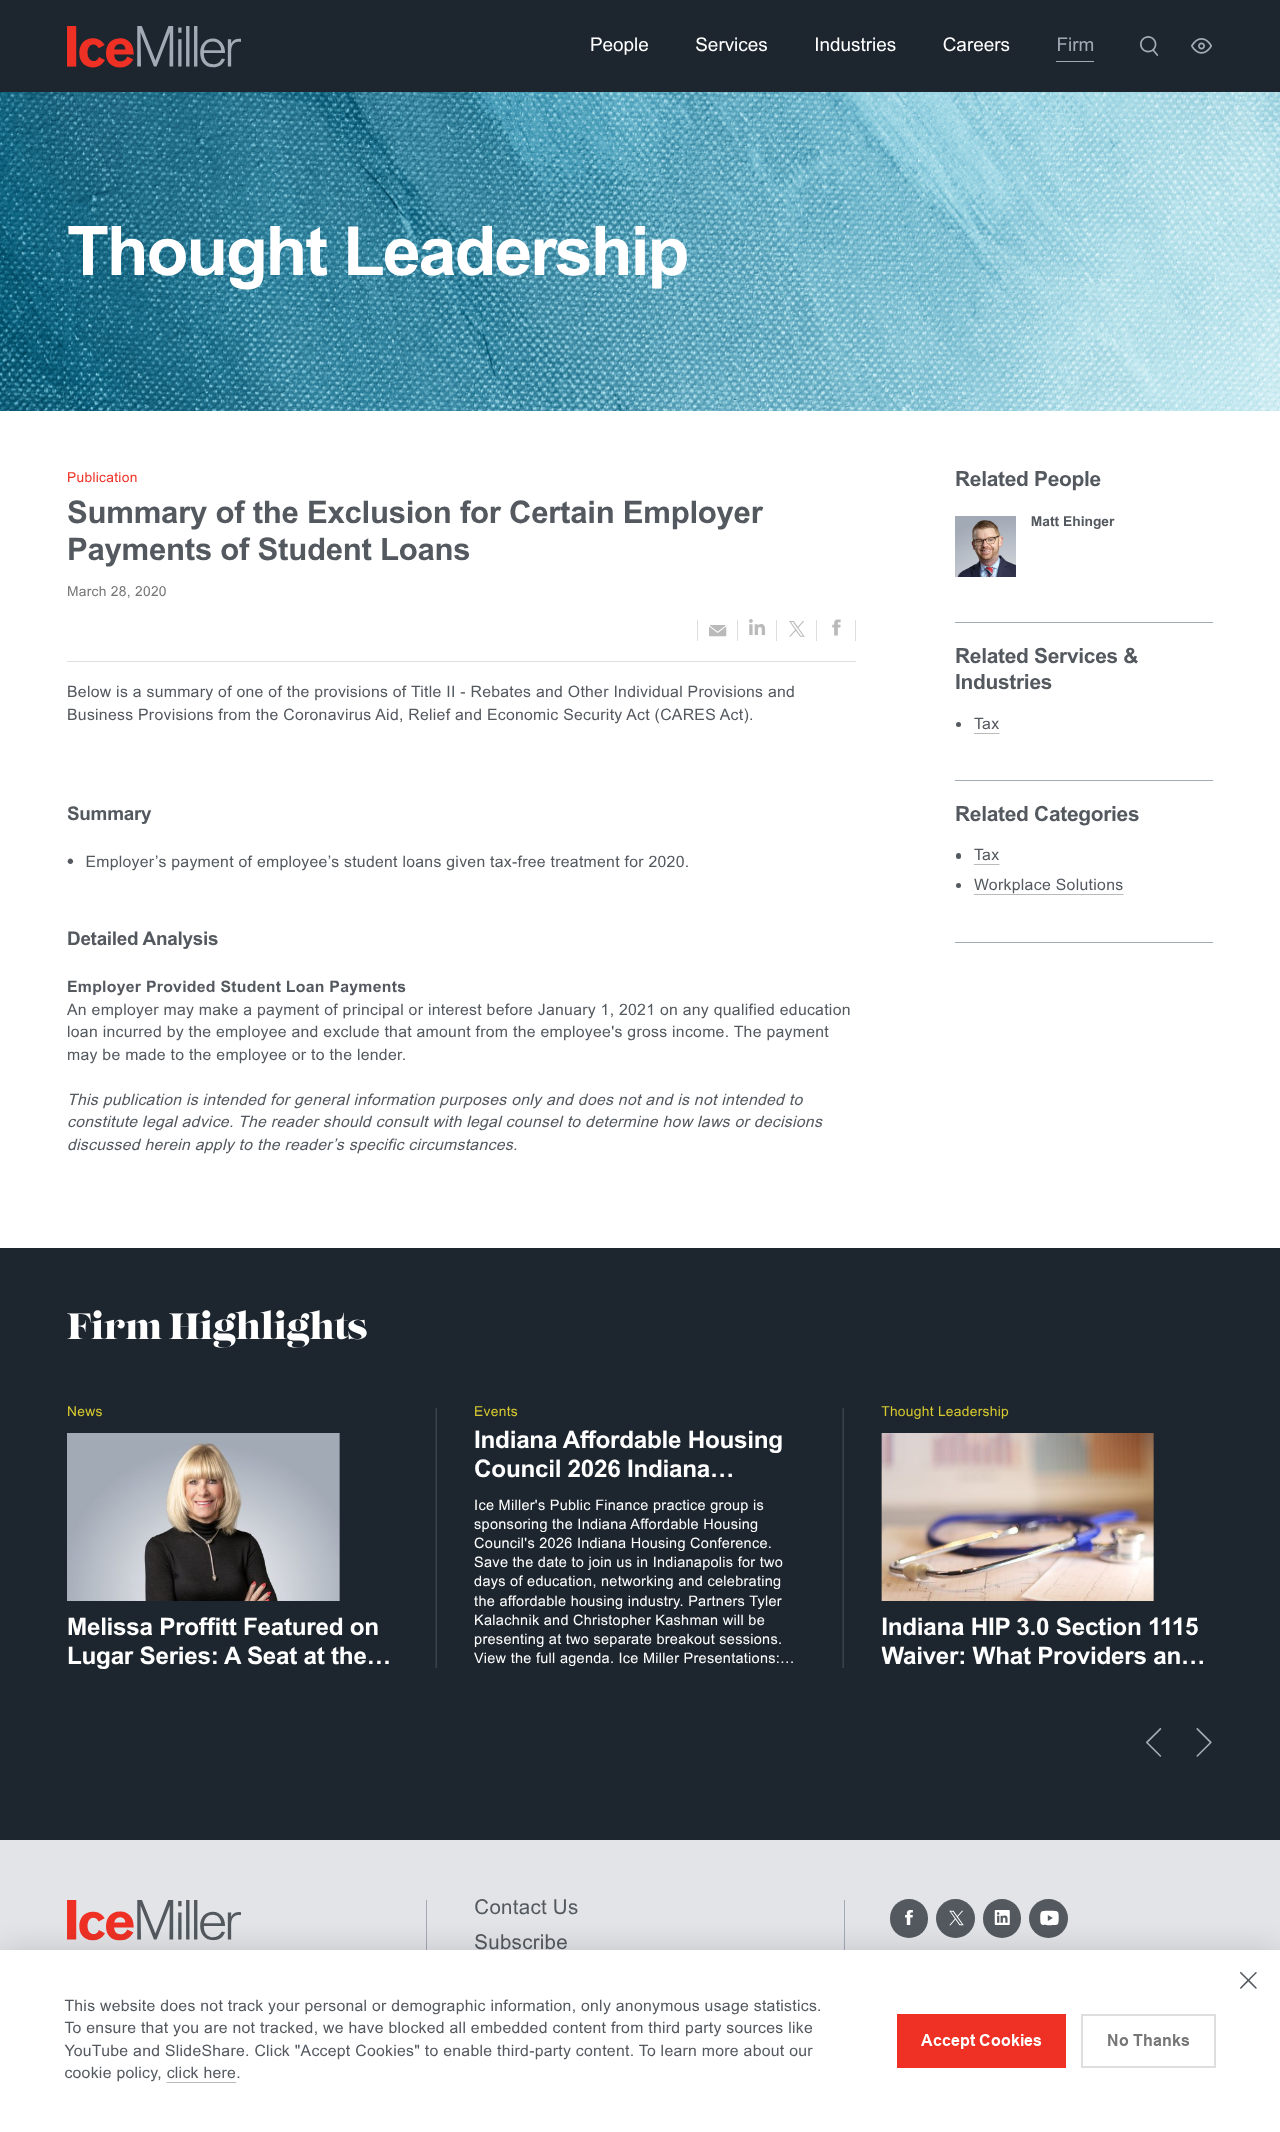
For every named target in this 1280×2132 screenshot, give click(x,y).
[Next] (1204, 1742)
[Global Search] (1149, 45)
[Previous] (1154, 1742)
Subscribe (521, 1942)
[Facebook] (909, 1918)
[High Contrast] (1200, 45)
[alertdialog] (640, 2041)
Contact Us (526, 1907)
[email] (717, 630)
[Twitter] (955, 1918)
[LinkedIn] (1002, 1918)
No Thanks (1148, 2040)
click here (202, 2073)
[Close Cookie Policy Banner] (1248, 1980)
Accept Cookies (981, 2040)
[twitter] (796, 630)
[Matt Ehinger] (985, 546)
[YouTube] (1048, 1918)
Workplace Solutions (1049, 885)
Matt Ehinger (1073, 521)
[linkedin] (757, 630)
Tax (987, 724)
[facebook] (836, 630)
